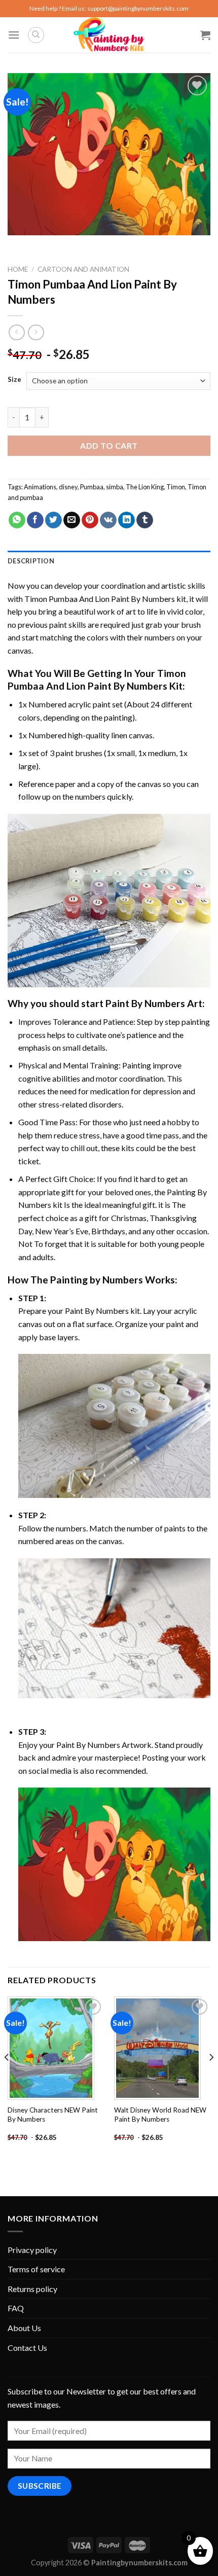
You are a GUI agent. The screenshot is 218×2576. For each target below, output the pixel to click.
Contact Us (27, 2348)
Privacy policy (32, 2250)
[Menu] (14, 35)
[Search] (36, 35)
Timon (176, 487)
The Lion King (145, 487)
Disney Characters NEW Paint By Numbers (53, 2115)
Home (18, 269)
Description (31, 561)
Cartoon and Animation (83, 269)
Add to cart (109, 445)
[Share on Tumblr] (145, 520)
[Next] (211, 2078)
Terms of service (36, 2269)
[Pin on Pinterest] (90, 520)
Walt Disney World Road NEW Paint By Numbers (160, 2115)
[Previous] (7, 2078)
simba (115, 487)
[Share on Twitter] (53, 520)
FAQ (16, 2308)
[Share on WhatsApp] (17, 520)
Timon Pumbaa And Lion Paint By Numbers (100, 599)
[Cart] (205, 35)
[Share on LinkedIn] (126, 520)
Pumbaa (92, 487)
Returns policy (32, 2289)
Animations (40, 487)
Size (14, 380)
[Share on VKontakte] (108, 520)
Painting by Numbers (97, 1280)
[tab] (109, 561)
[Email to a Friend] (72, 520)
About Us (24, 2328)
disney (68, 487)
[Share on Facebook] (35, 520)
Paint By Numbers (145, 1003)
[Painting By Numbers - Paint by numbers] (109, 35)
